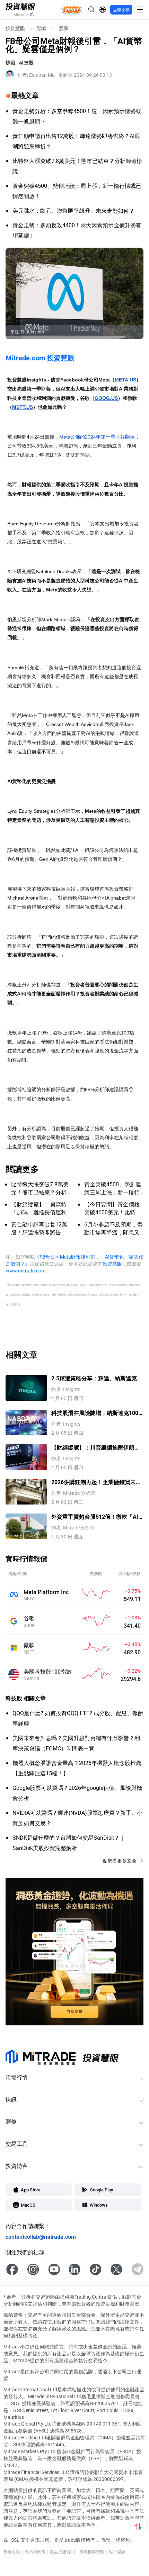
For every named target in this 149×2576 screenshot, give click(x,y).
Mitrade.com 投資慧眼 (40, 358)
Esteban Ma (36, 75)
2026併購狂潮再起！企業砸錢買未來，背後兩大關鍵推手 (94, 1482)
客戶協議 (117, 2551)
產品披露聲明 (62, 2551)
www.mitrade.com (25, 1271)
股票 (64, 28)
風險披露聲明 (92, 2551)
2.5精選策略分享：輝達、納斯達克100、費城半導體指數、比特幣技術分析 (95, 1378)
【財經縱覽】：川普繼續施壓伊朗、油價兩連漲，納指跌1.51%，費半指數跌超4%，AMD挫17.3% (96, 1448)
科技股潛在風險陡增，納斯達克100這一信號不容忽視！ (95, 1413)
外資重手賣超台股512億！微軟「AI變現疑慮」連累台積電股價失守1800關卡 (96, 1517)
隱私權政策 (35, 2551)
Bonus (72, 9)
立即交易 (121, 10)
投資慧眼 (15, 28)
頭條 (42, 28)
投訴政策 (12, 2551)
